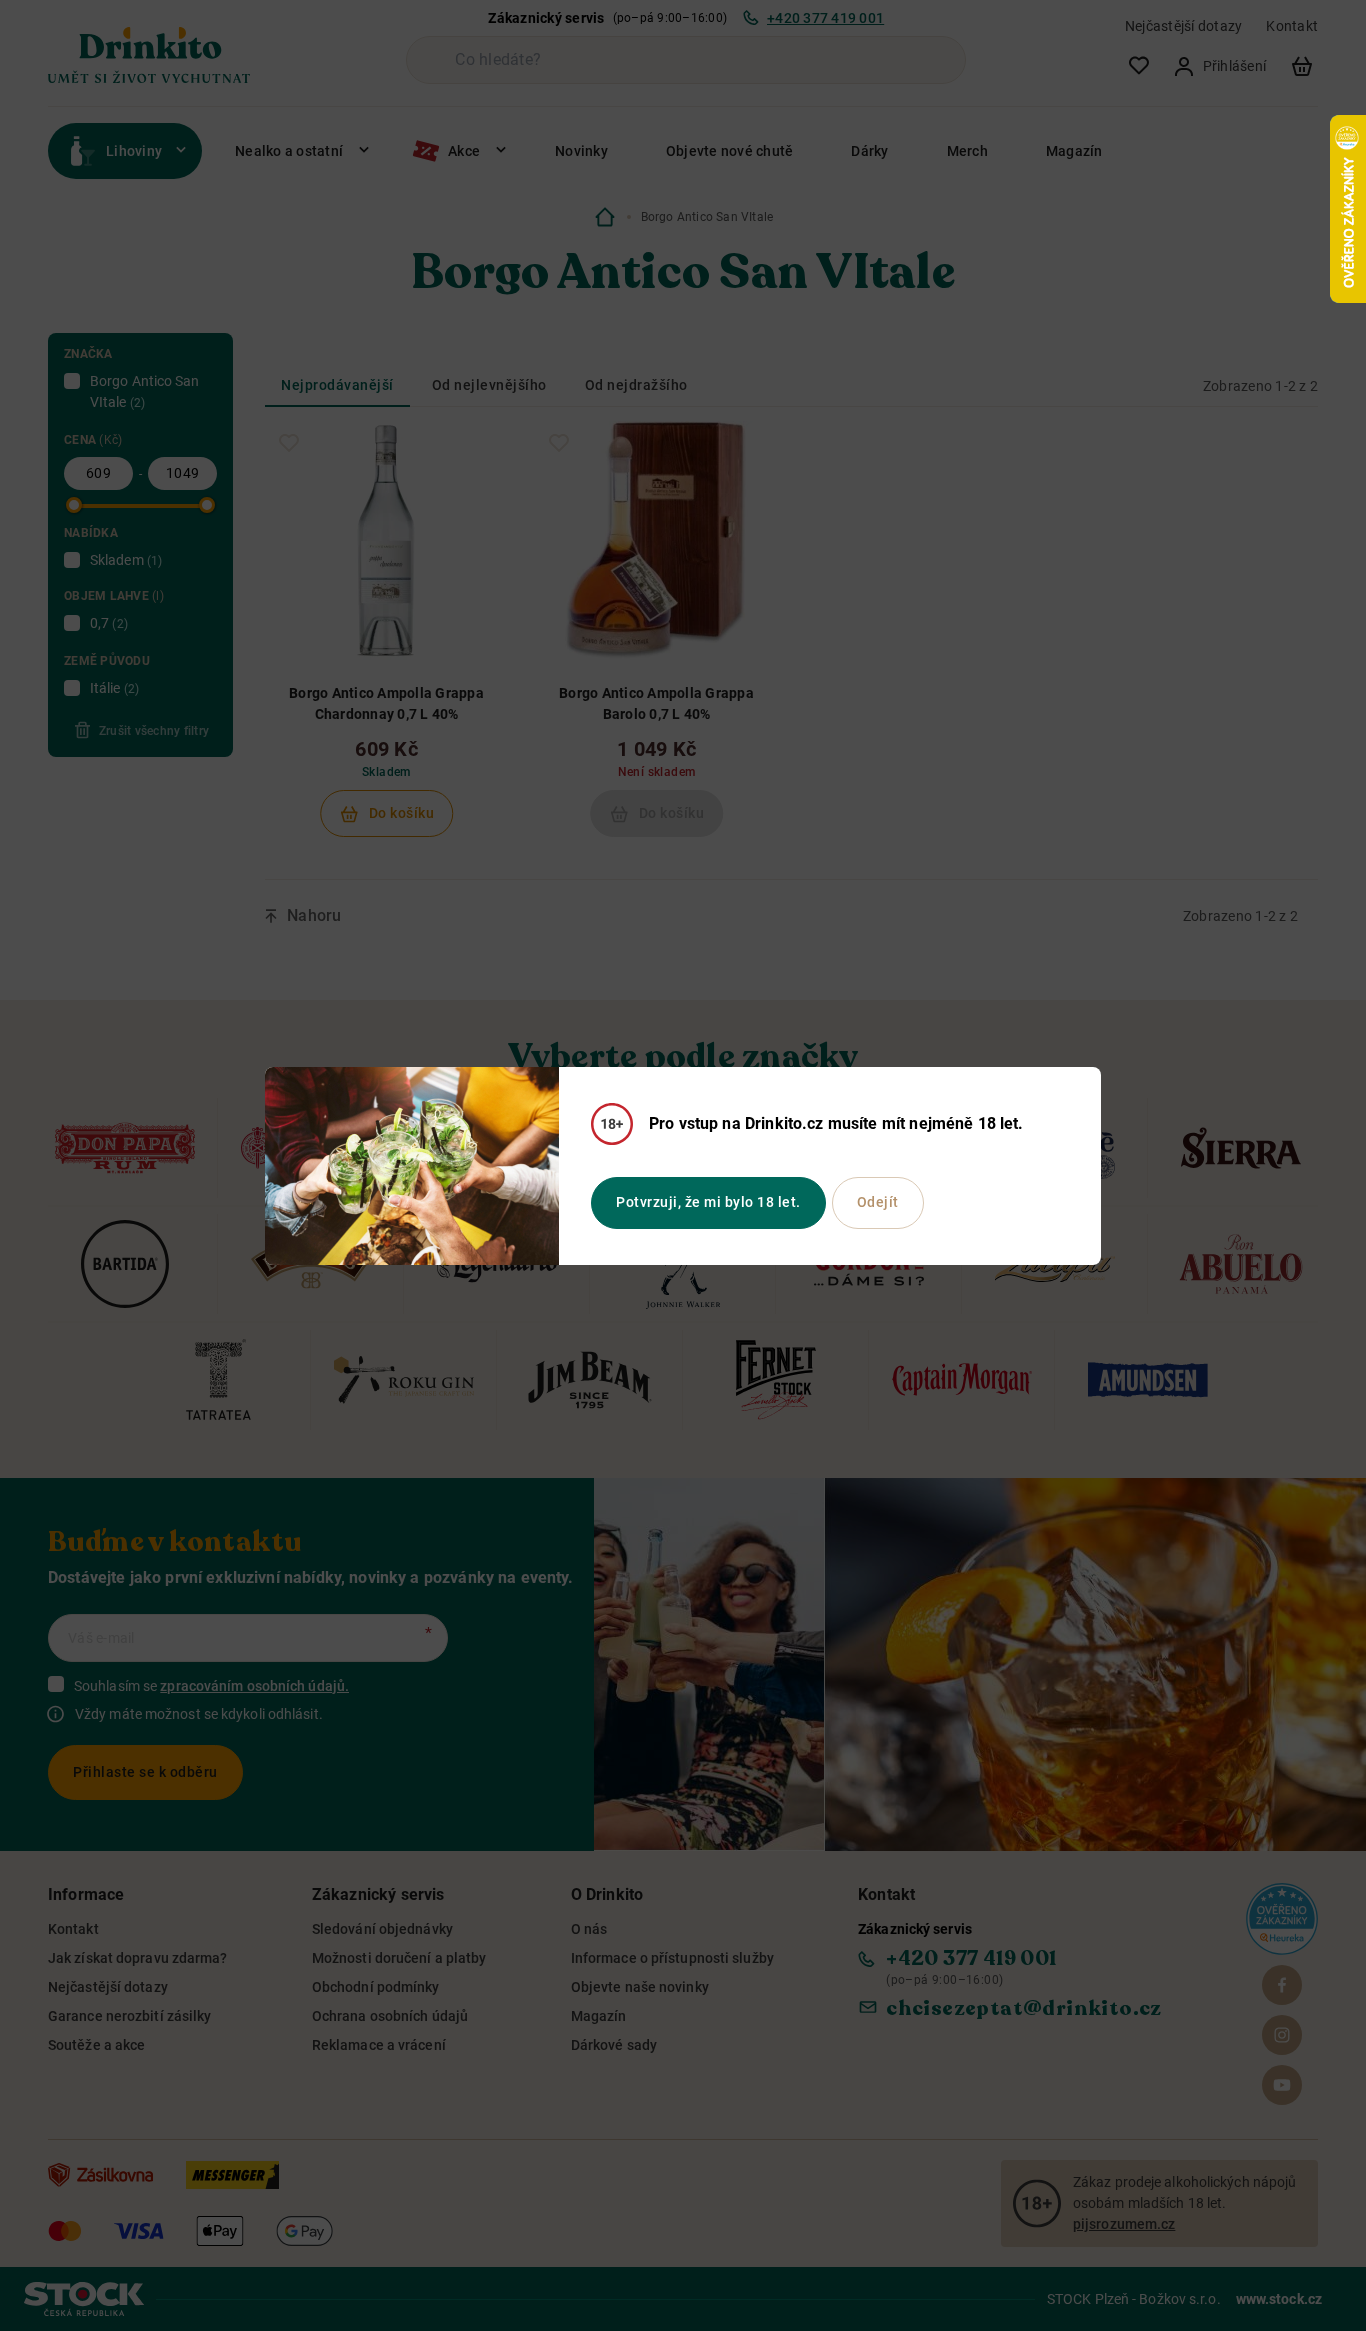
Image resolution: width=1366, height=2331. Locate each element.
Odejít (878, 1202)
